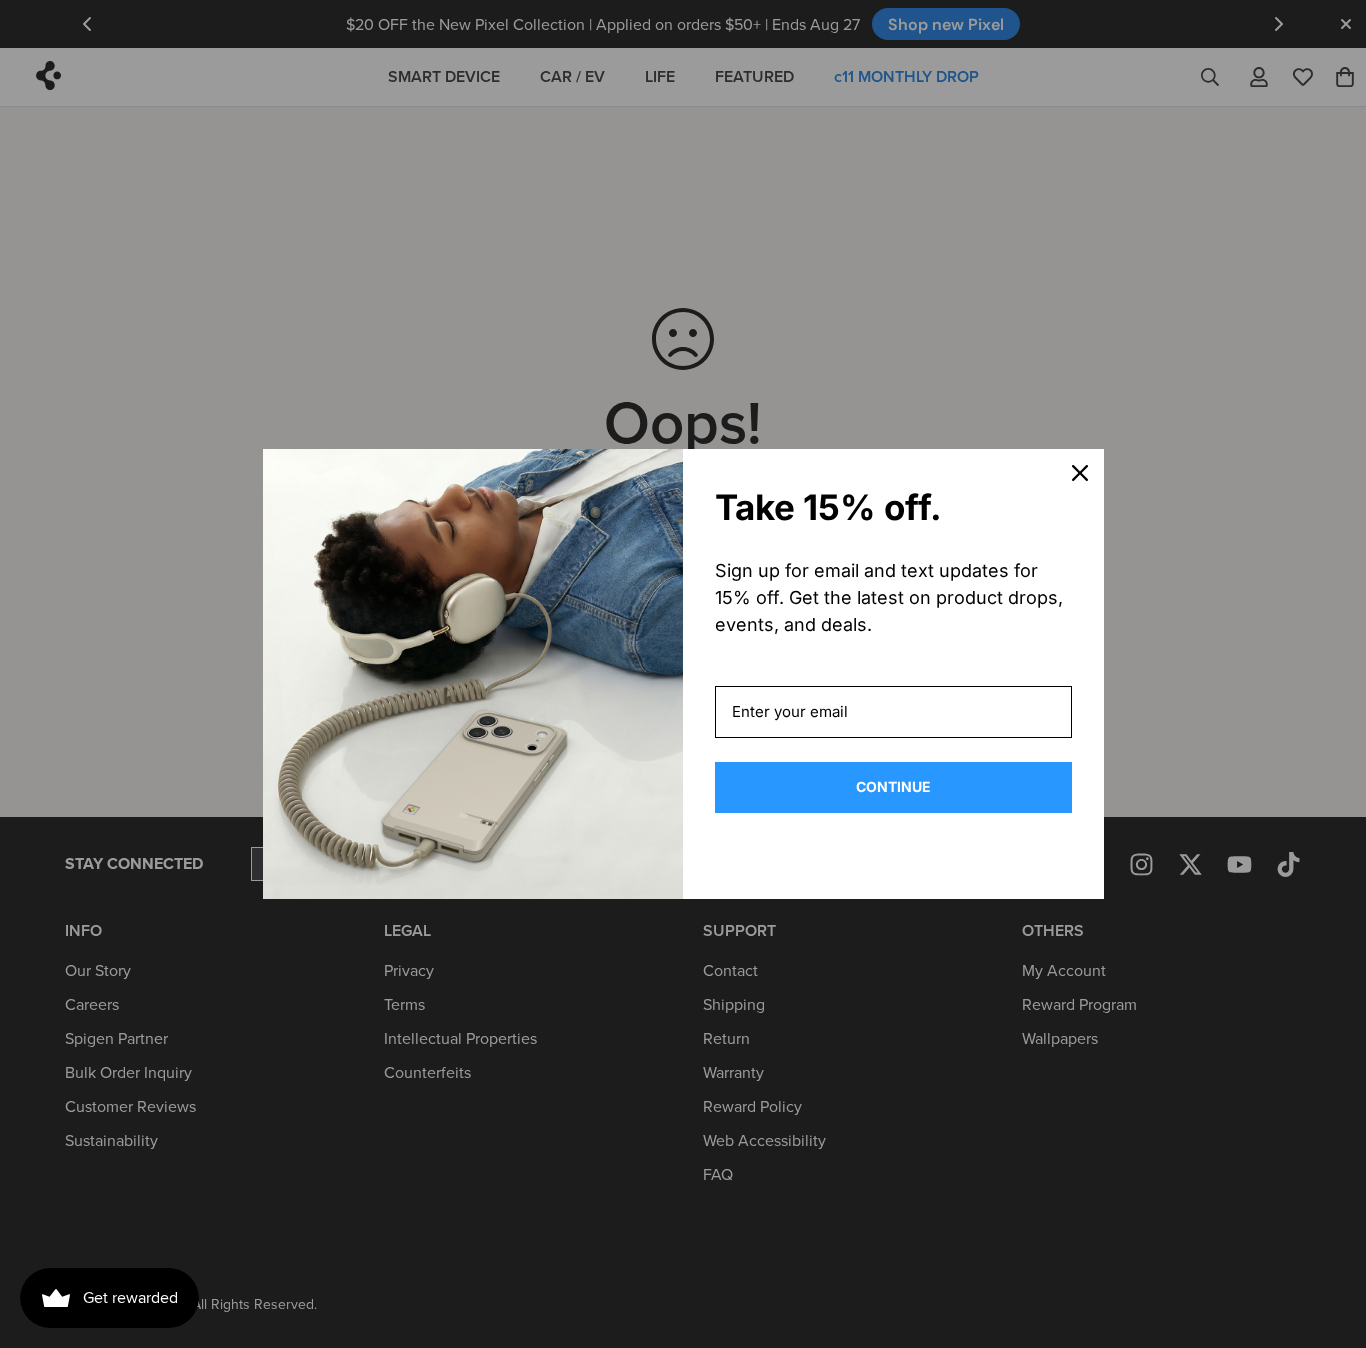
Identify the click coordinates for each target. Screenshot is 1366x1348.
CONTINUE (893, 786)
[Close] (1080, 473)
